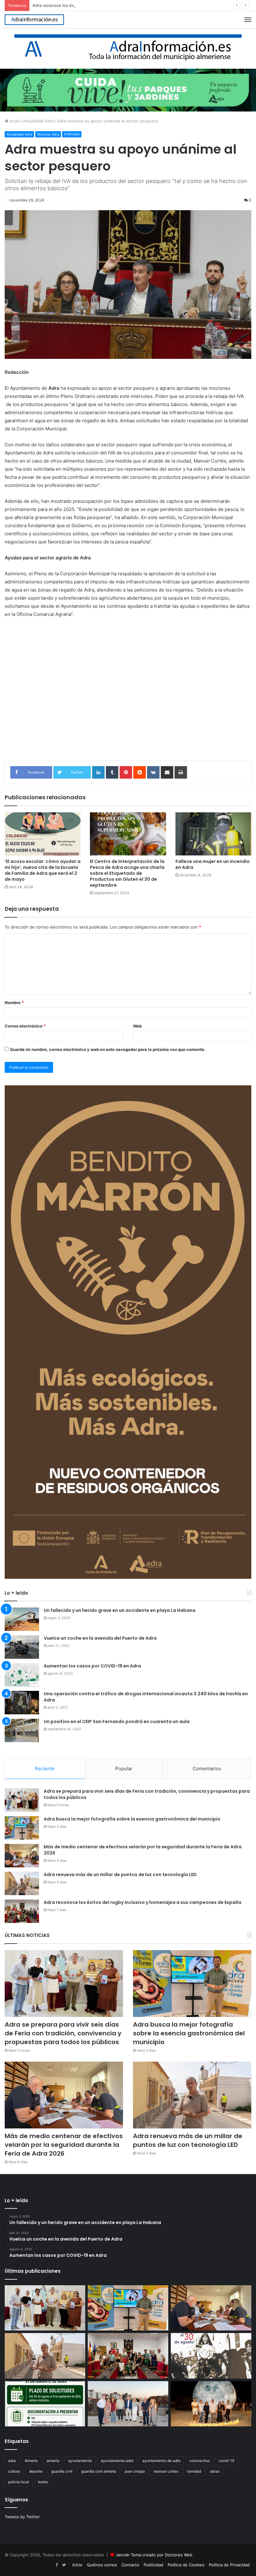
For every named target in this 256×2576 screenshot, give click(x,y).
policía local (19, 2482)
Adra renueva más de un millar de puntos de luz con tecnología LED (120, 1875)
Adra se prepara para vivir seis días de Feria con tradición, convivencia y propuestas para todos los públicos (147, 1794)
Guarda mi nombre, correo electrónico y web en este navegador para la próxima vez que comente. (108, 1049)
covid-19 (226, 2461)
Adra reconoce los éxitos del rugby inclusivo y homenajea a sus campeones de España (117, 5)
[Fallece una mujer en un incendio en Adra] (213, 834)
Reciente (45, 1769)
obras (215, 2471)
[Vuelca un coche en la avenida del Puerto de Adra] (22, 1647)
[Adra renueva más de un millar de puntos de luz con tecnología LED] (22, 1883)
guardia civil (62, 2471)
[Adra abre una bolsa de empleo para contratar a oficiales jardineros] (45, 2404)
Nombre (14, 1003)
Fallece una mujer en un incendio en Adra (213, 864)
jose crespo (135, 2471)
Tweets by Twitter (22, 2517)
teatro (43, 2482)
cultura (14, 2471)
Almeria (31, 2461)
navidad (194, 2471)
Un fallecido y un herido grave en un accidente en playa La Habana (120, 1610)
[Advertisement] (128, 698)
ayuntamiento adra (117, 2461)
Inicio (14, 121)
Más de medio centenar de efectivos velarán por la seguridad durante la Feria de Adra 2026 (143, 1850)
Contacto (130, 2565)
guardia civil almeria (99, 2471)
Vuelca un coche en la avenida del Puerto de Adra (100, 1638)
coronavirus (199, 2461)
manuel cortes (166, 2471)
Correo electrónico (25, 1026)
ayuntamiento (80, 2461)
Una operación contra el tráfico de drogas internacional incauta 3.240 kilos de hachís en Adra (146, 1697)
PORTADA (72, 134)
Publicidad (153, 2565)
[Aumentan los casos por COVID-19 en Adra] (22, 1675)
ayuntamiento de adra (161, 2461)
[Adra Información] (34, 20)
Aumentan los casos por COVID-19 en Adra (92, 1666)
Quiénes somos (102, 2565)
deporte (36, 2471)
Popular (124, 1769)
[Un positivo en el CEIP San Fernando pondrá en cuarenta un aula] (22, 1730)
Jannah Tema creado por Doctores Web (154, 2555)
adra (12, 2461)
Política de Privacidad (229, 2565)
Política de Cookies (186, 2565)
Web (137, 1026)
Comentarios (207, 1769)
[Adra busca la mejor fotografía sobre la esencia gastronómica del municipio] (22, 1828)
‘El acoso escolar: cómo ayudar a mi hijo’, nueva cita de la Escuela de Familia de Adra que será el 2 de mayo (43, 870)
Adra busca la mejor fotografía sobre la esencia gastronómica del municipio (132, 1819)
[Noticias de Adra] (128, 48)
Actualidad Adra (38, 121)
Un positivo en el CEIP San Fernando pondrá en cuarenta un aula (117, 1721)
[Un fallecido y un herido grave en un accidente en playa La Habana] (22, 1619)
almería (53, 2461)
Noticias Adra (48, 134)
